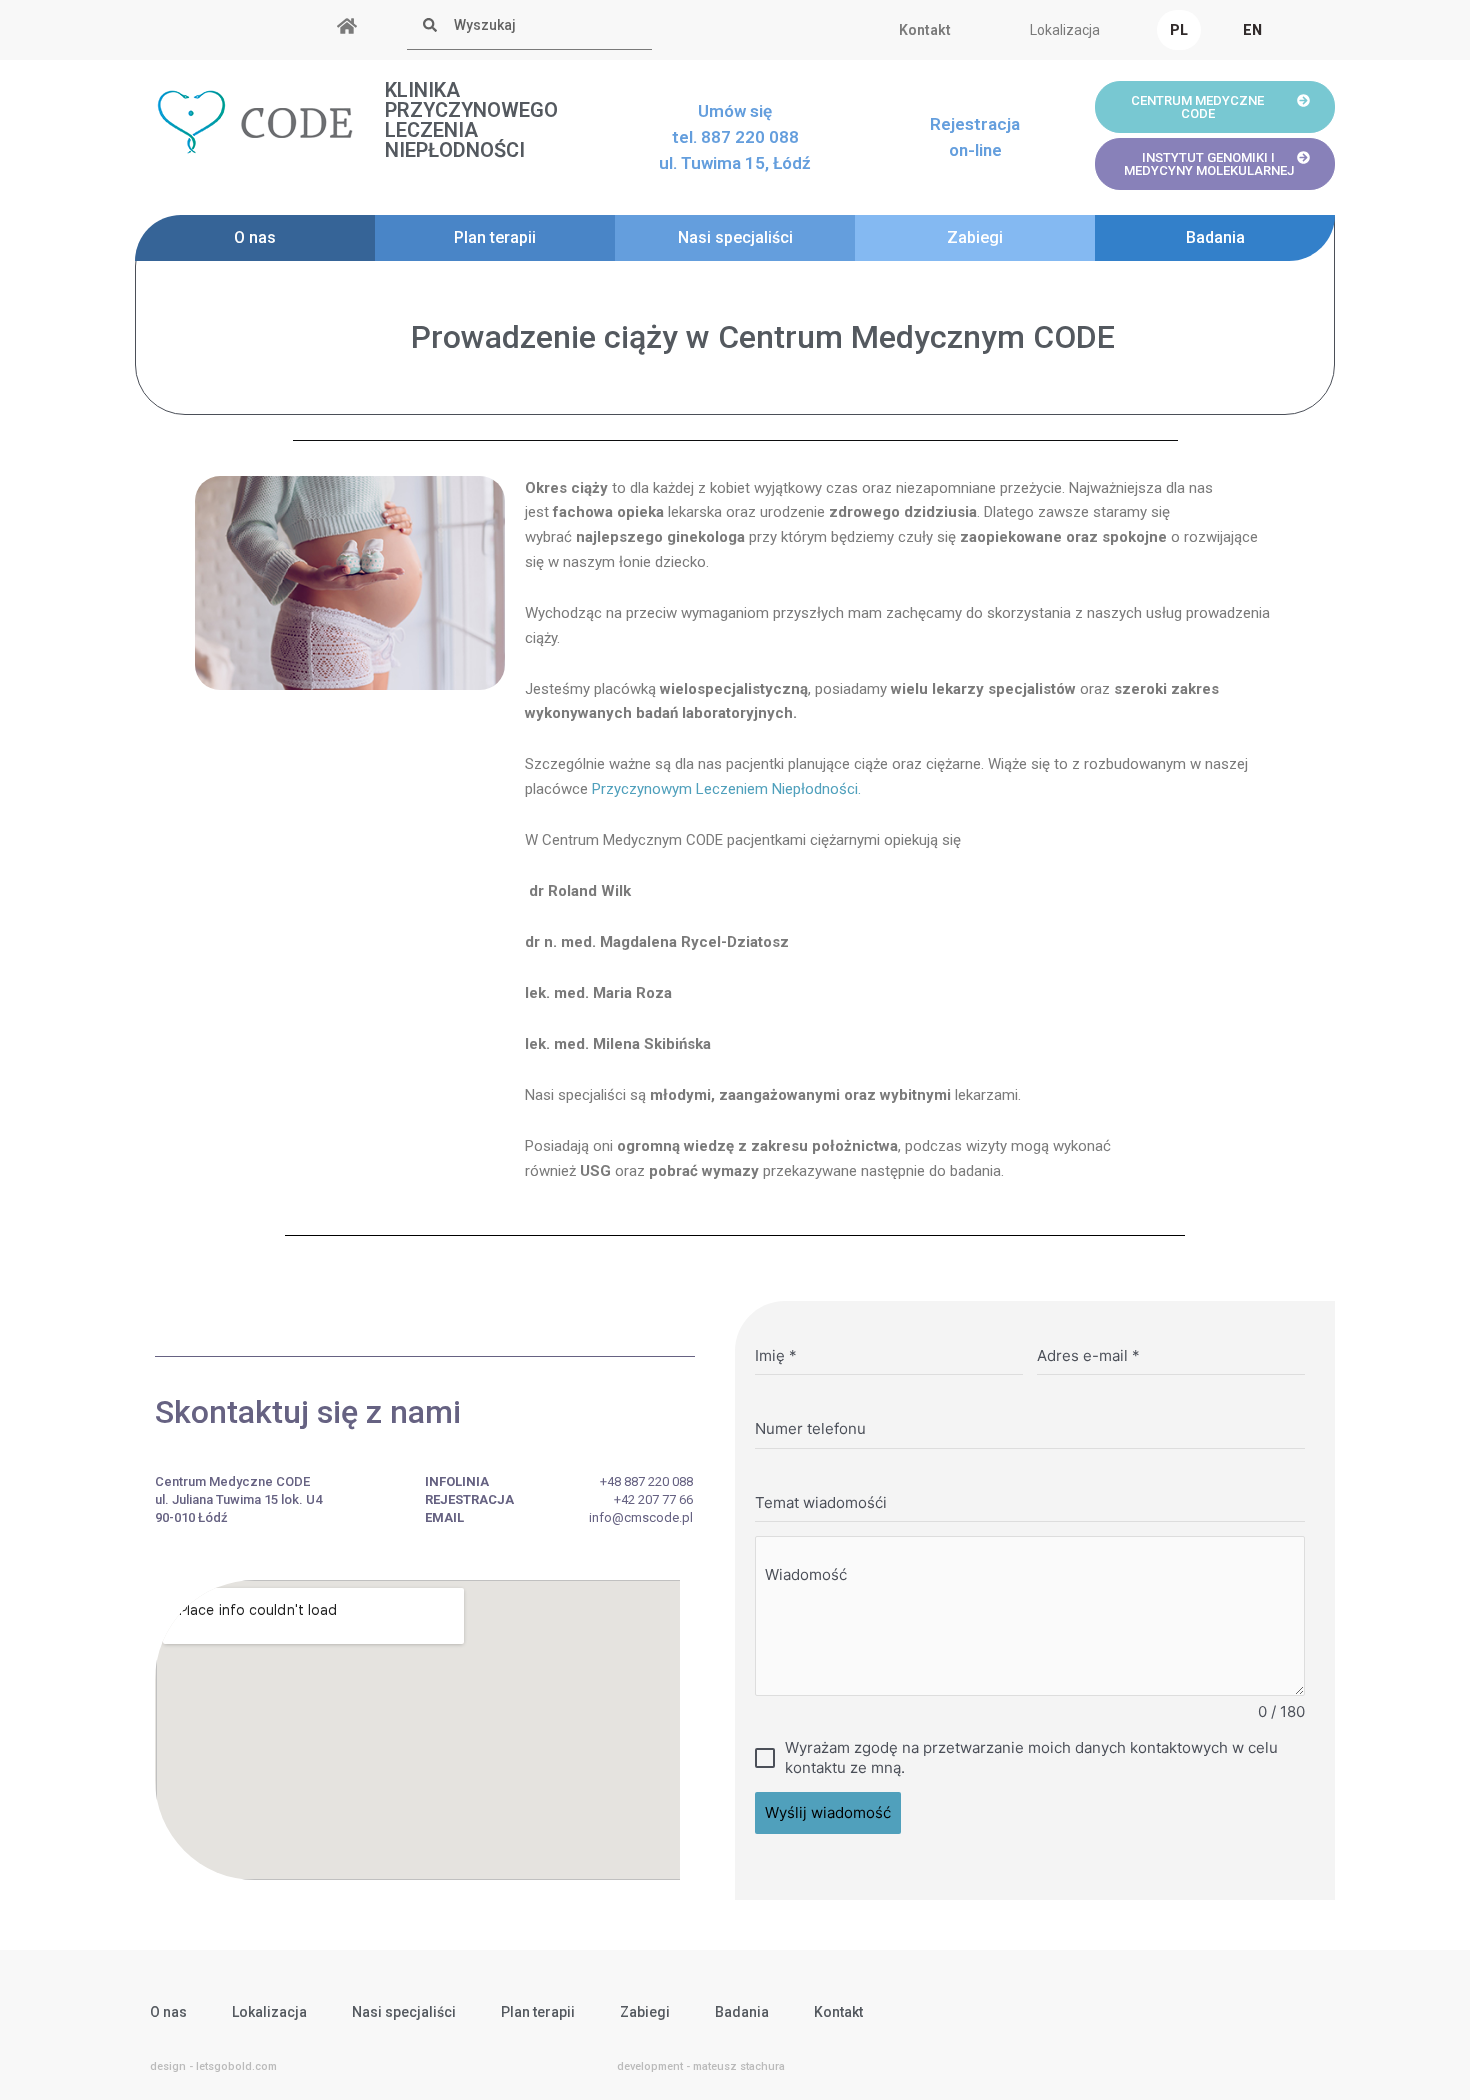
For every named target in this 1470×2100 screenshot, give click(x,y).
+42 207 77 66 (653, 1499)
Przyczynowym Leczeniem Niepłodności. (726, 789)
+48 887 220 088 (646, 1481)
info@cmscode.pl (641, 1517)
